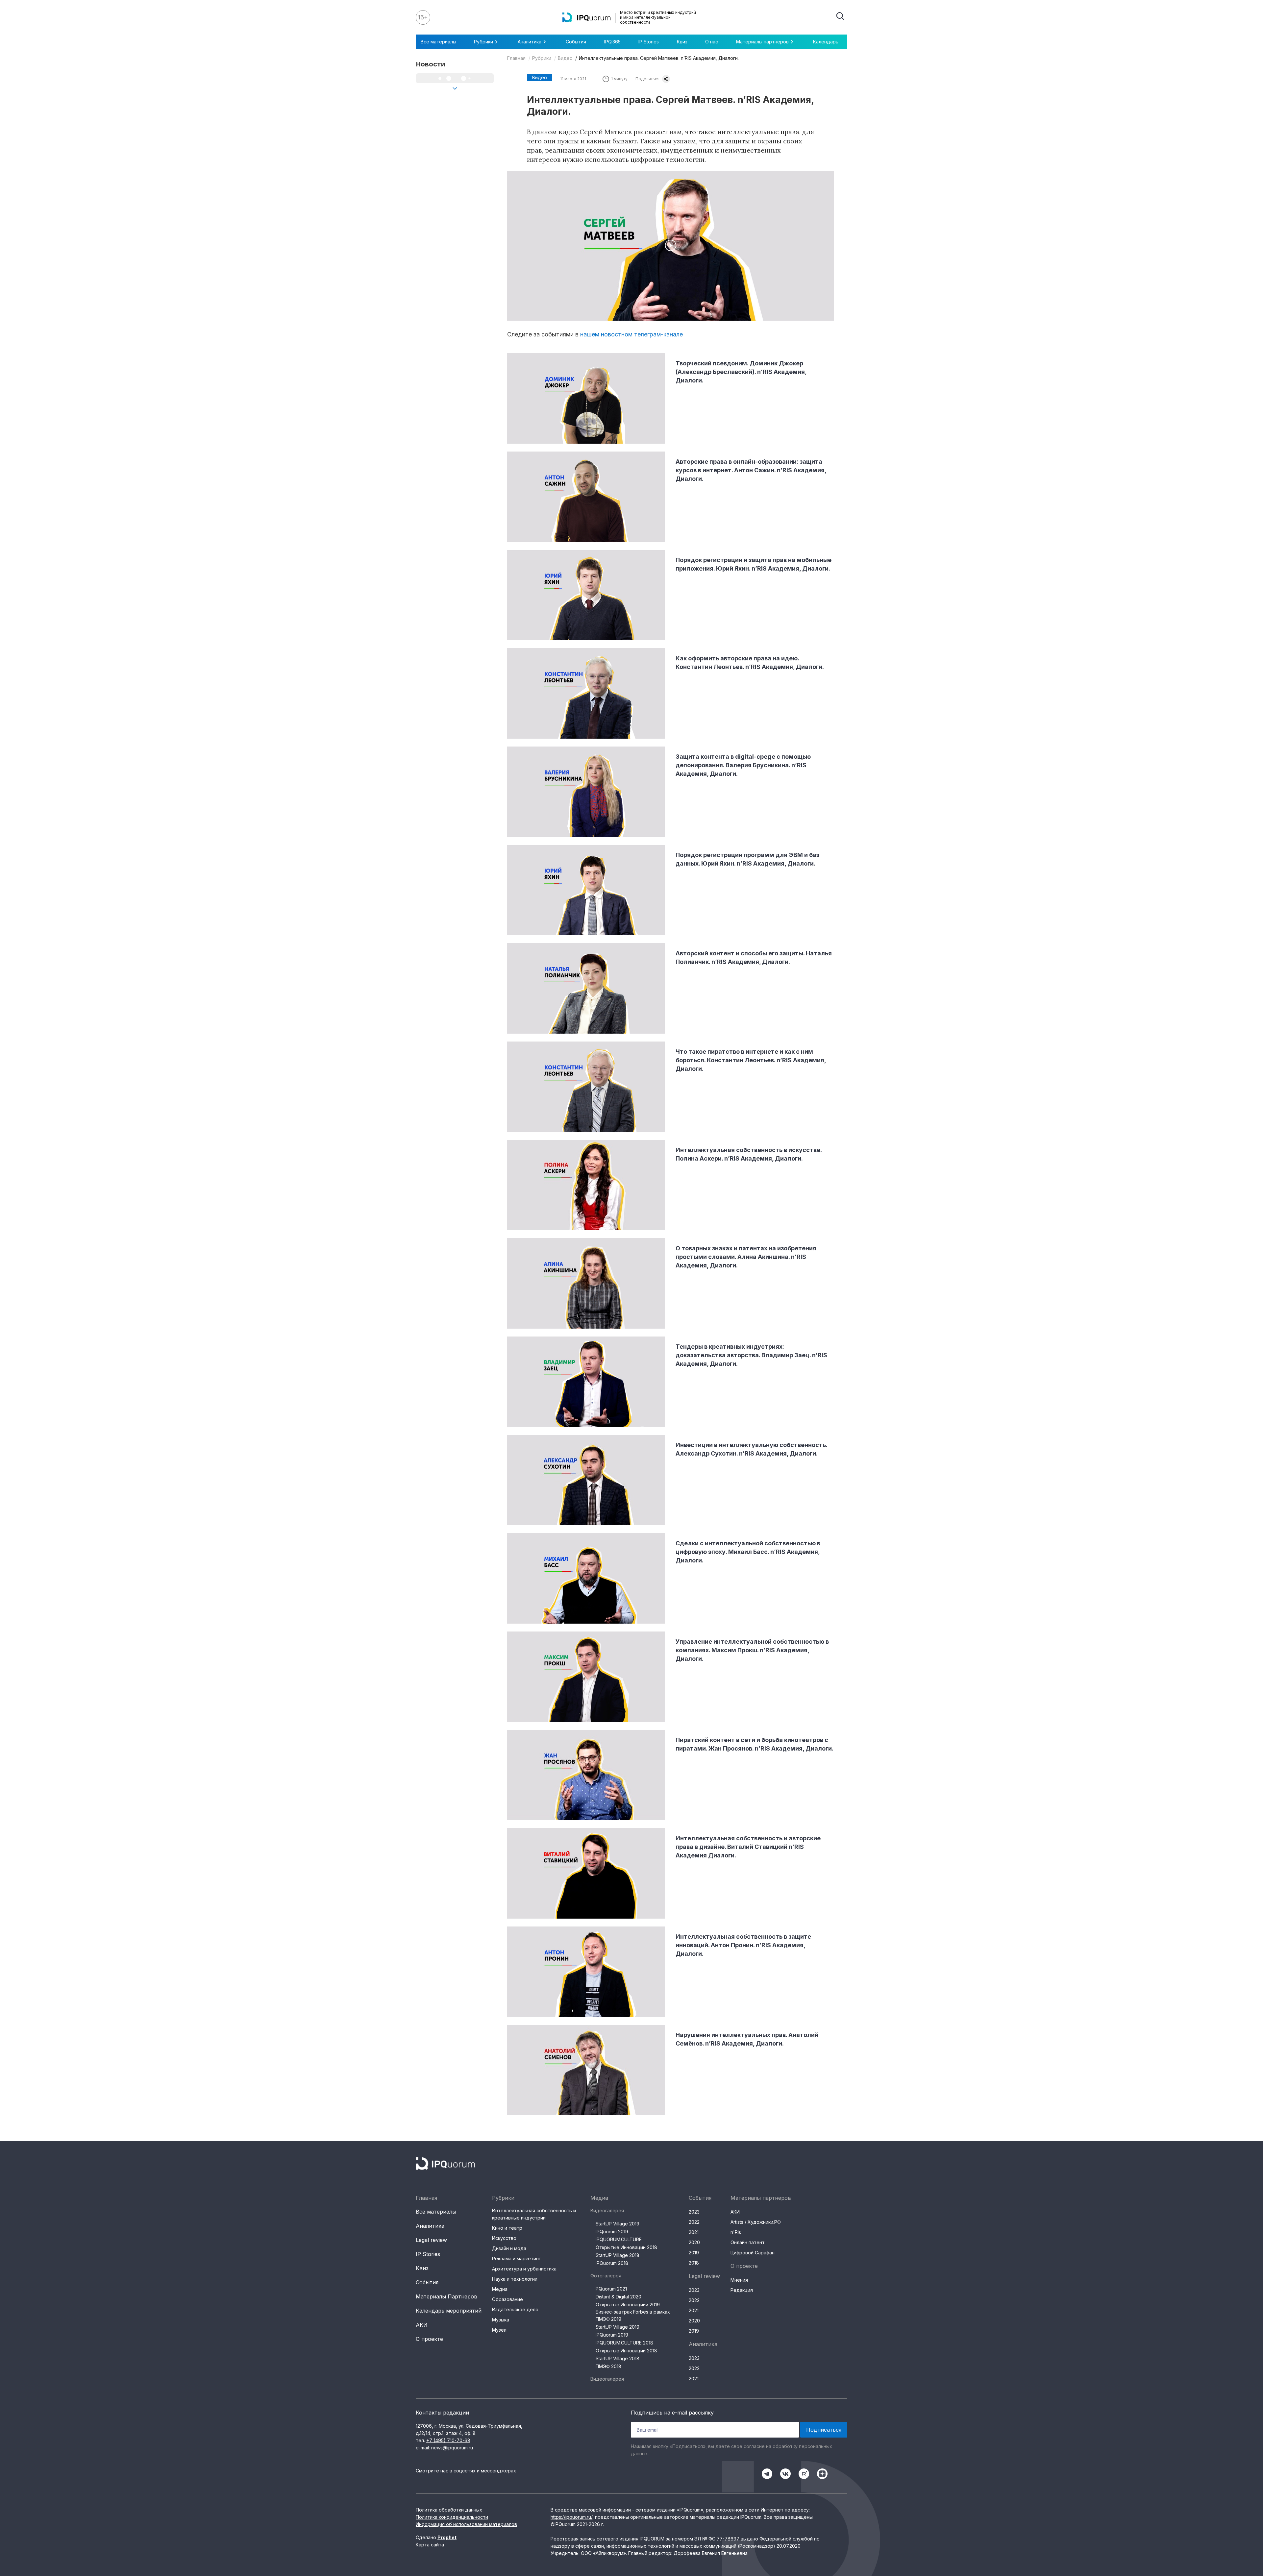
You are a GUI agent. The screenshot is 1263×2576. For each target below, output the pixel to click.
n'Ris (736, 2232)
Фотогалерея (606, 2276)
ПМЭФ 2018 (608, 2366)
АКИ (422, 2325)
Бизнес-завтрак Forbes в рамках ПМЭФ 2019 (633, 2315)
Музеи (499, 2330)
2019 (694, 2253)
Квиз (682, 42)
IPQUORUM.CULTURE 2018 (624, 2343)
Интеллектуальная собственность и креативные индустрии (534, 2214)
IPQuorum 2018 (612, 2263)
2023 (694, 2212)
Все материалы (438, 42)
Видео (565, 58)
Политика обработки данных (449, 2510)
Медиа (500, 2289)
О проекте (429, 2339)
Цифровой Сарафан (753, 2253)
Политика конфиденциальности (452, 2517)
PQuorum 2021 (611, 2289)
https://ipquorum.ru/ (571, 2517)
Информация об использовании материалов (466, 2524)
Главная (516, 58)
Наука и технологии (515, 2279)
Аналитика (430, 2226)
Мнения (739, 2280)
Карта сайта (430, 2545)
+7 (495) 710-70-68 (448, 2440)
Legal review (431, 2240)
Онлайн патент (748, 2242)
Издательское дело (515, 2309)
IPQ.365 (612, 42)
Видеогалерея (607, 2210)
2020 (694, 2242)
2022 (694, 2222)
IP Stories (649, 42)
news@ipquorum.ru (452, 2448)
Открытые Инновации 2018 (626, 2247)
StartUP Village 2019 (618, 2224)
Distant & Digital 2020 (619, 2297)
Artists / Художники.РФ (756, 2222)
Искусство (504, 2238)
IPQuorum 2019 (612, 2232)
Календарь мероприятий (449, 2311)
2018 (694, 2263)
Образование (508, 2299)
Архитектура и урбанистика (524, 2269)
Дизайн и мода (509, 2248)
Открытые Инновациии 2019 (628, 2305)
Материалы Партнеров (446, 2296)
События (576, 42)
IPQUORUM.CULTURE (619, 2239)
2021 (694, 2232)
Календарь (826, 42)
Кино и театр (507, 2228)
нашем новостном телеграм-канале (631, 334)
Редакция (742, 2290)
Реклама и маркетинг (516, 2258)
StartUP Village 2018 (618, 2255)
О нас (712, 42)
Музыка (501, 2320)
